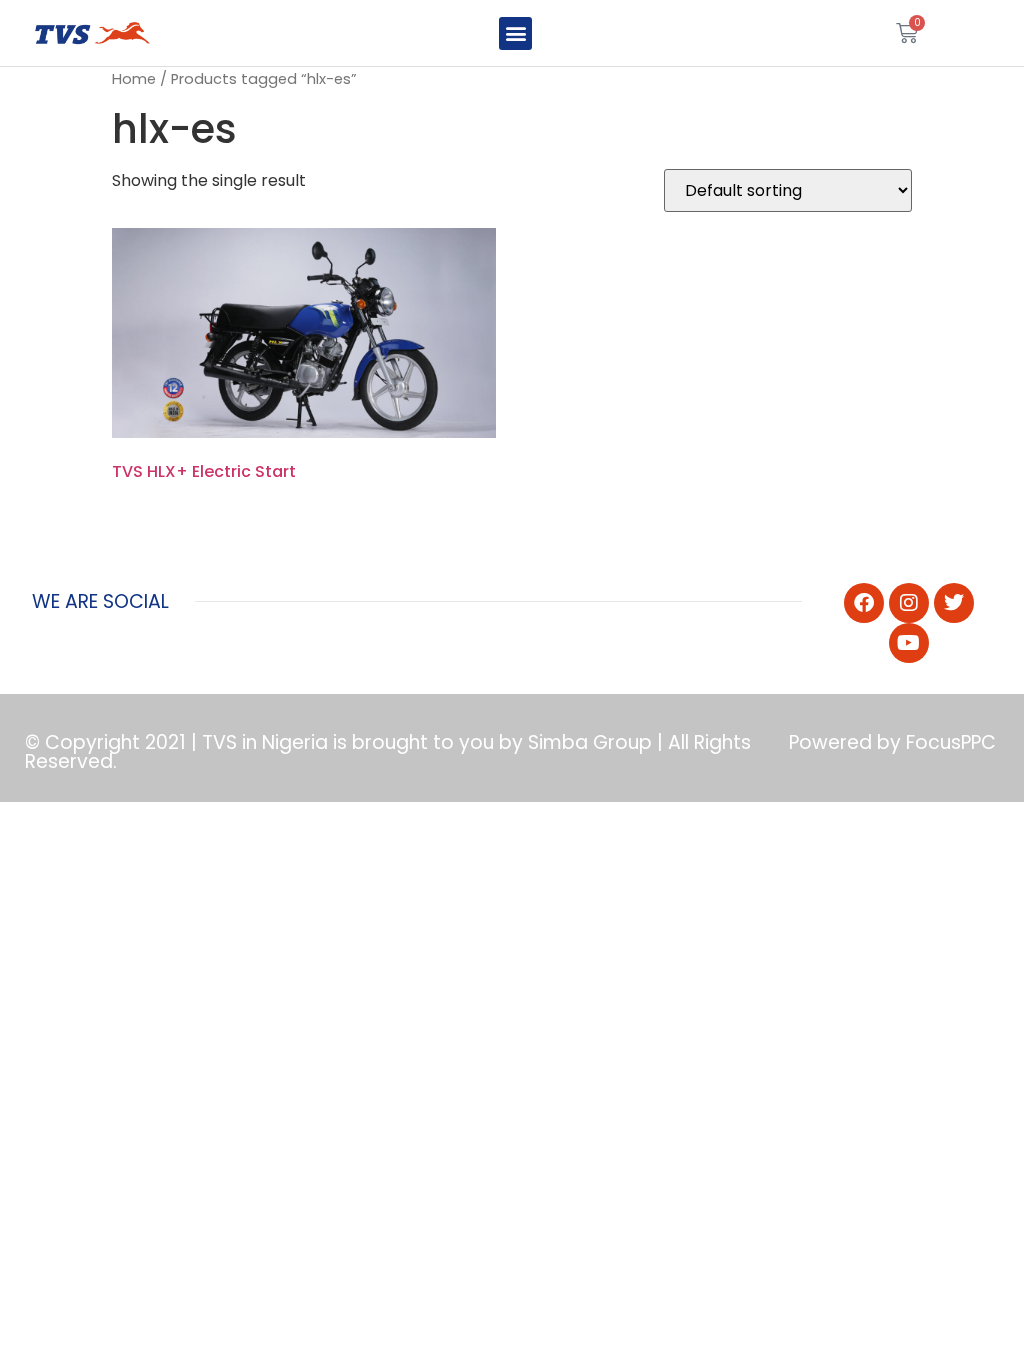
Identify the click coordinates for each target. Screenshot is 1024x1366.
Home (134, 79)
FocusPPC (951, 742)
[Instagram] (909, 603)
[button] (515, 33)
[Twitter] (954, 603)
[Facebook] (864, 603)
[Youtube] (909, 643)
